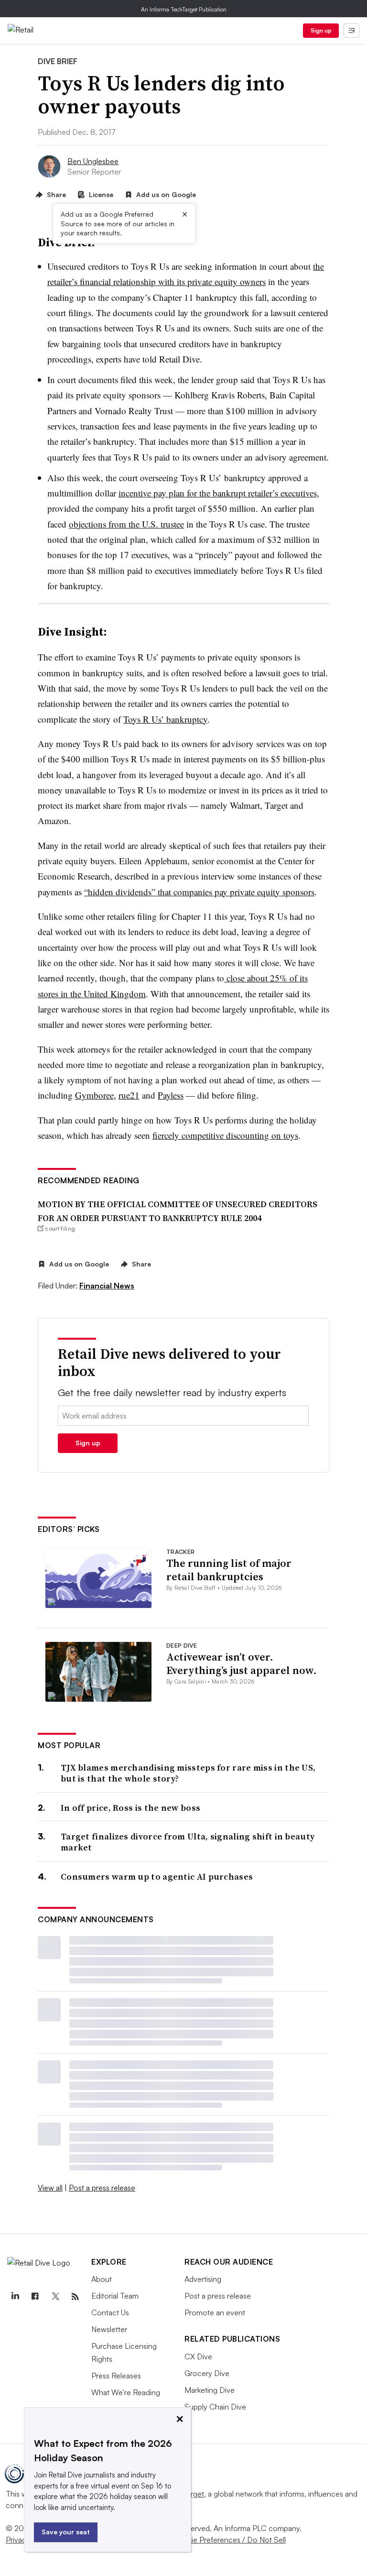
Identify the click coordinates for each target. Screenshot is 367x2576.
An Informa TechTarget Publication (184, 9)
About (102, 2279)
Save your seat (66, 2532)
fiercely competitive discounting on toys (225, 1135)
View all (50, 2188)
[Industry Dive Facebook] (35, 2297)
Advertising (203, 2279)
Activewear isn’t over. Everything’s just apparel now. (242, 1664)
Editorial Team (115, 2296)
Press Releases (116, 2376)
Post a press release (102, 2188)
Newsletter (109, 2329)
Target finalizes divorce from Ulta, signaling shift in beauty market (188, 1842)
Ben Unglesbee (93, 161)
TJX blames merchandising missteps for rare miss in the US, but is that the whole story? (188, 1773)
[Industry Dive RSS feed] (75, 2297)
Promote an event (215, 2312)
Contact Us (110, 2312)
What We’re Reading (126, 2392)
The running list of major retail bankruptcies (229, 1570)
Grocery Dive (207, 2373)
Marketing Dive (210, 2390)
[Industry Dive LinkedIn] (15, 2297)
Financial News (107, 1286)
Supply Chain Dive (215, 2407)
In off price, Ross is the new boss (130, 1808)
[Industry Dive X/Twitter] (55, 2297)
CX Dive (198, 2356)
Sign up (321, 30)
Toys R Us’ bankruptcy (165, 719)
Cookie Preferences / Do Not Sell (229, 2540)
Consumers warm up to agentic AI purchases (157, 1877)
